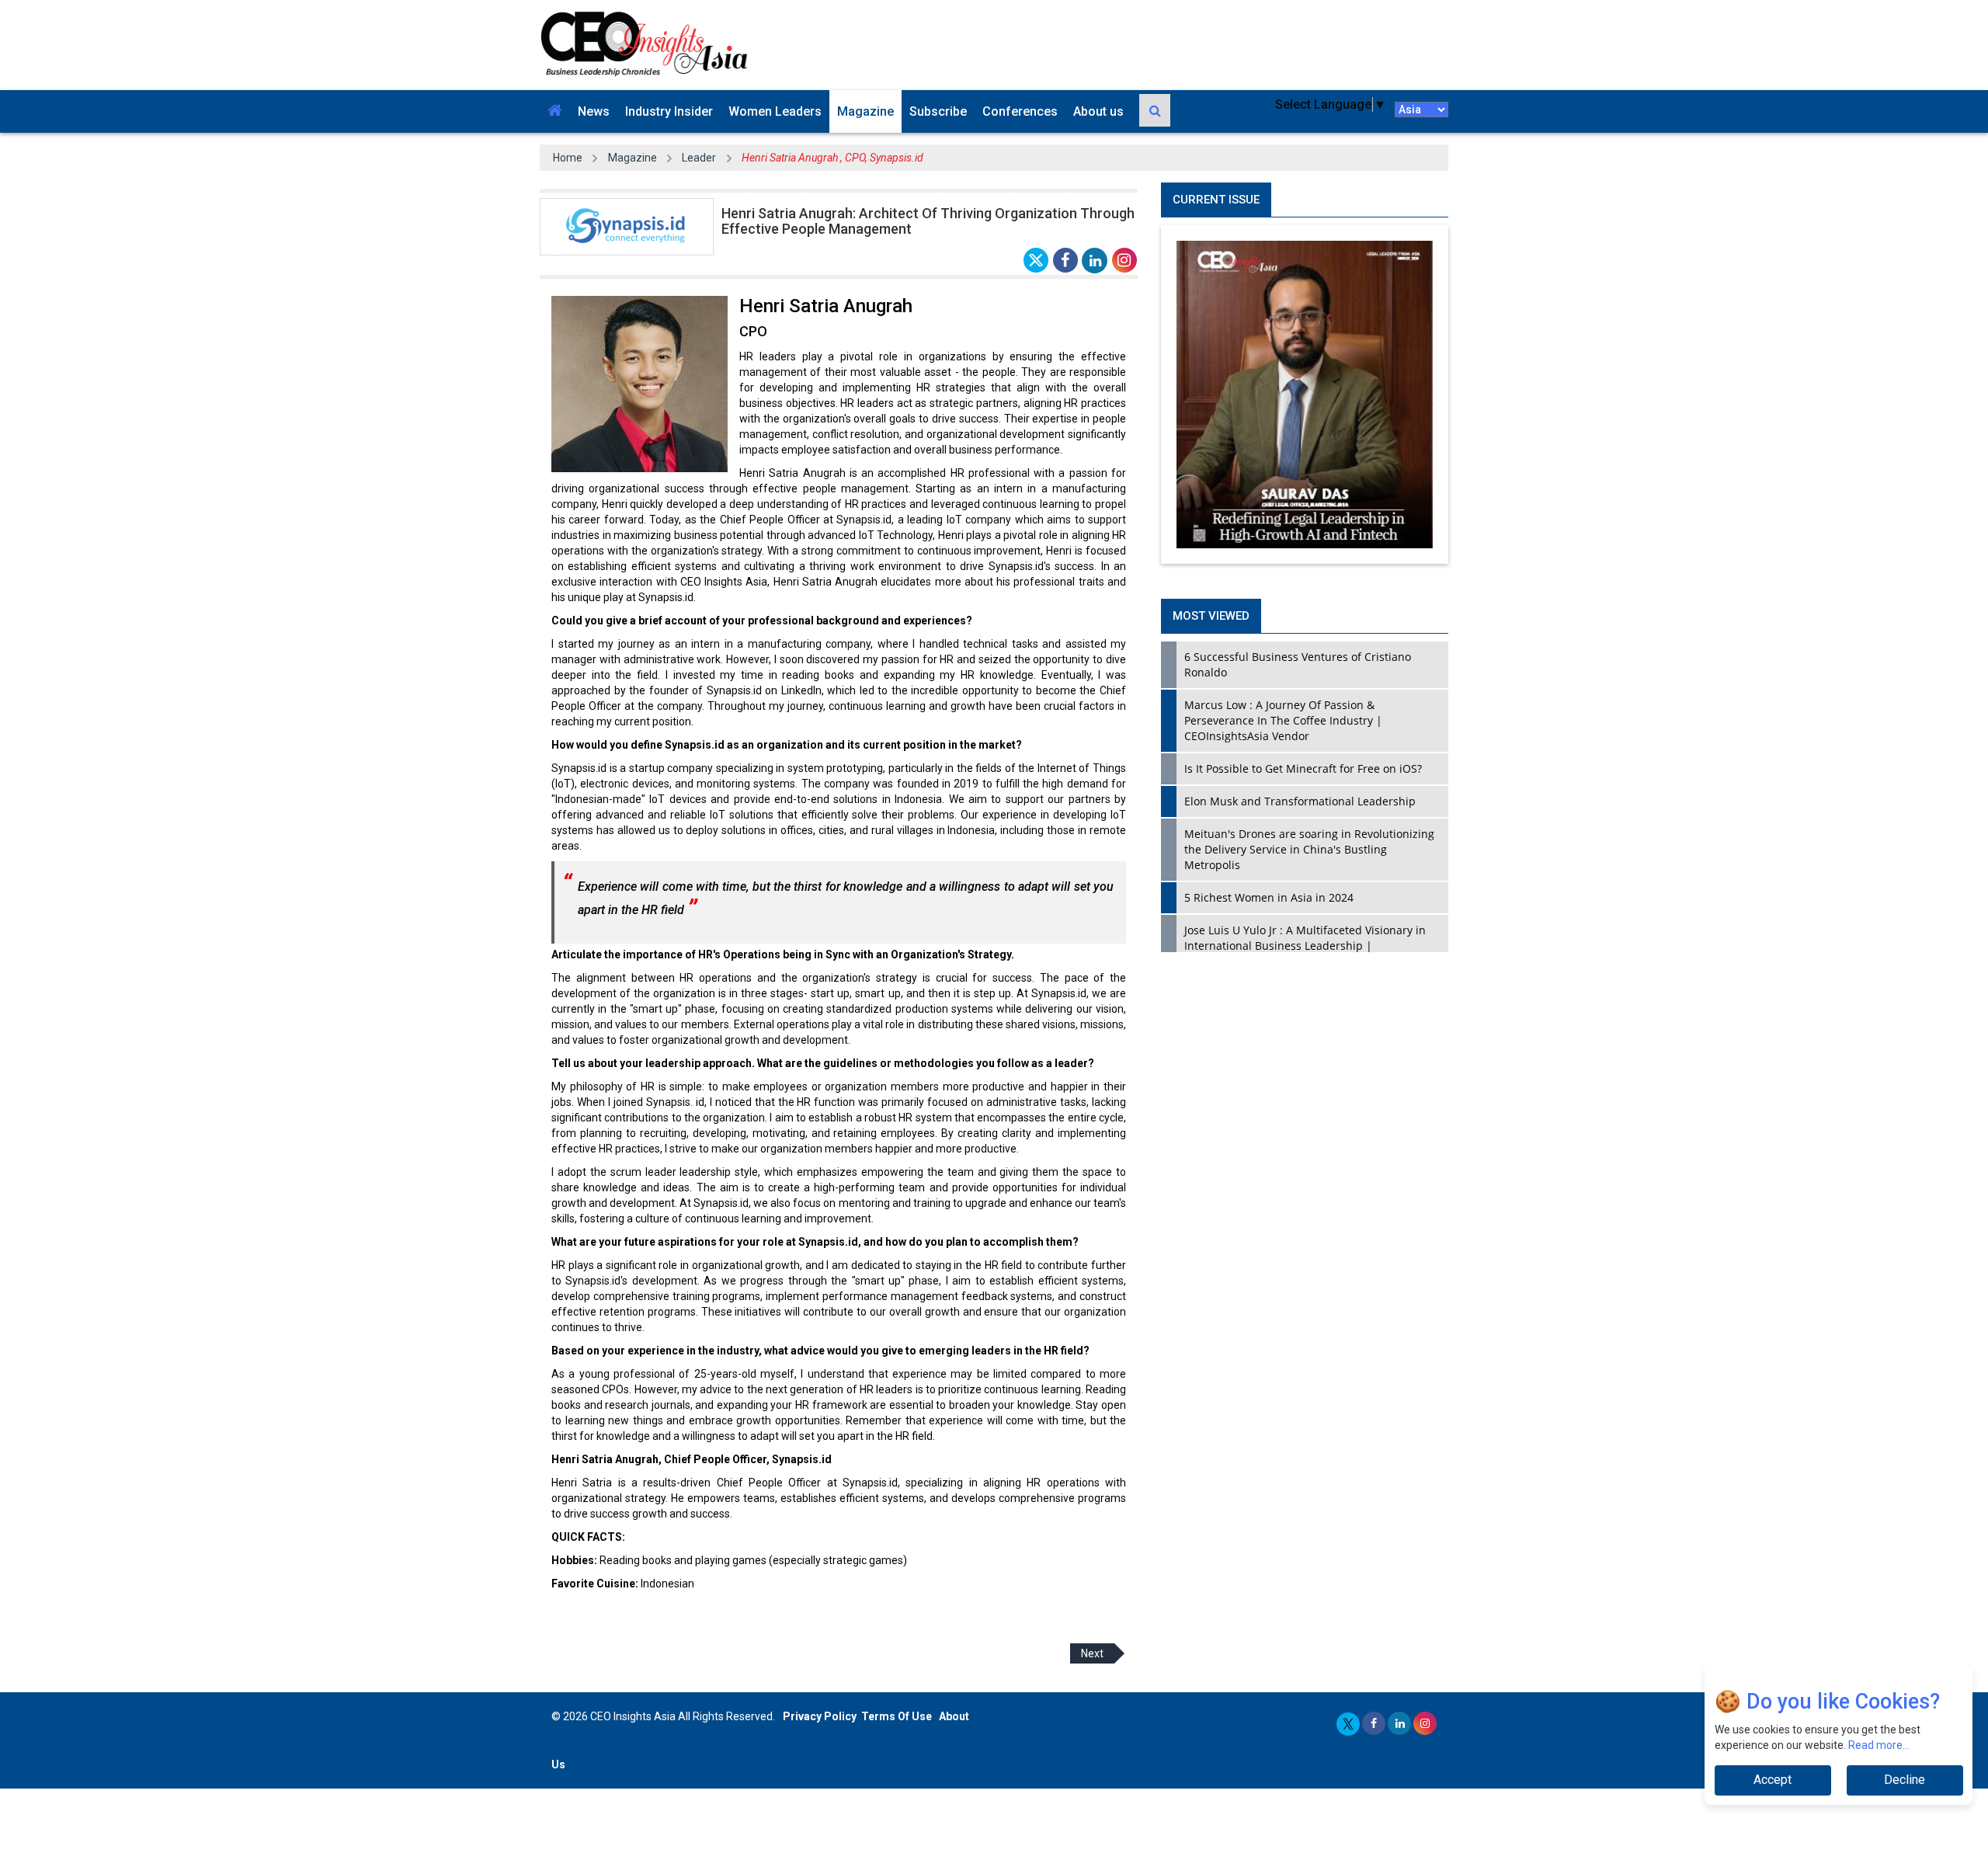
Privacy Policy (820, 1716)
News (594, 111)
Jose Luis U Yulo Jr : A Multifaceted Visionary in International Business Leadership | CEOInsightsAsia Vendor (1305, 946)
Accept (1773, 1780)
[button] (555, 111)
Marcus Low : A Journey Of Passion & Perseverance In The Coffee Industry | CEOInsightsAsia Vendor (1283, 720)
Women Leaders (775, 111)
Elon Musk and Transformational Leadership (1300, 801)
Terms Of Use (897, 1716)
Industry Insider (669, 111)
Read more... (1879, 1745)
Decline (1905, 1780)
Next (1092, 1653)
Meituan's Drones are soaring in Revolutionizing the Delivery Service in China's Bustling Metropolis (1309, 849)
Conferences (1020, 111)
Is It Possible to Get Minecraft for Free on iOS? (1303, 768)
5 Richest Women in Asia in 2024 (1269, 897)
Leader (699, 158)
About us (1098, 111)
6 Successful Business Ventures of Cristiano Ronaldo (1298, 664)
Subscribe (938, 111)
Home (568, 158)
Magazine (865, 111)
